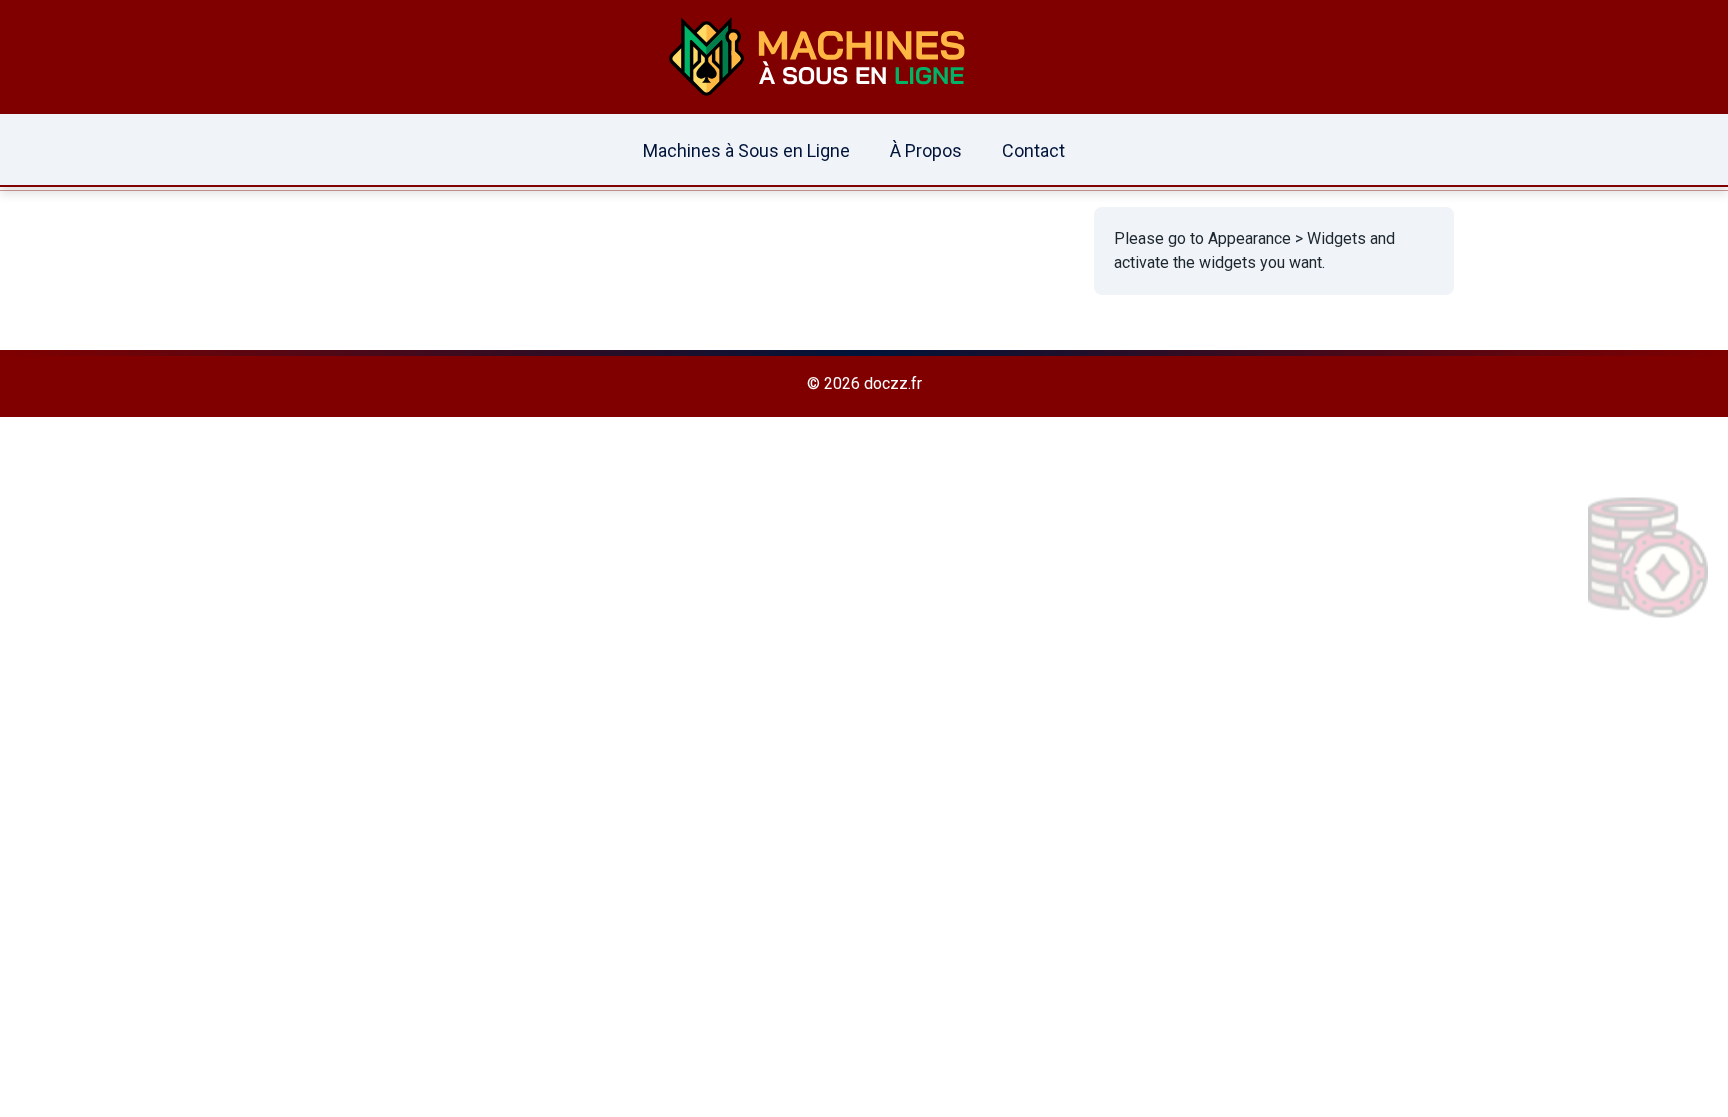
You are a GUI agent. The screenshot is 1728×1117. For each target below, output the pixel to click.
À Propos (926, 150)
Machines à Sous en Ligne (746, 150)
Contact (1033, 150)
